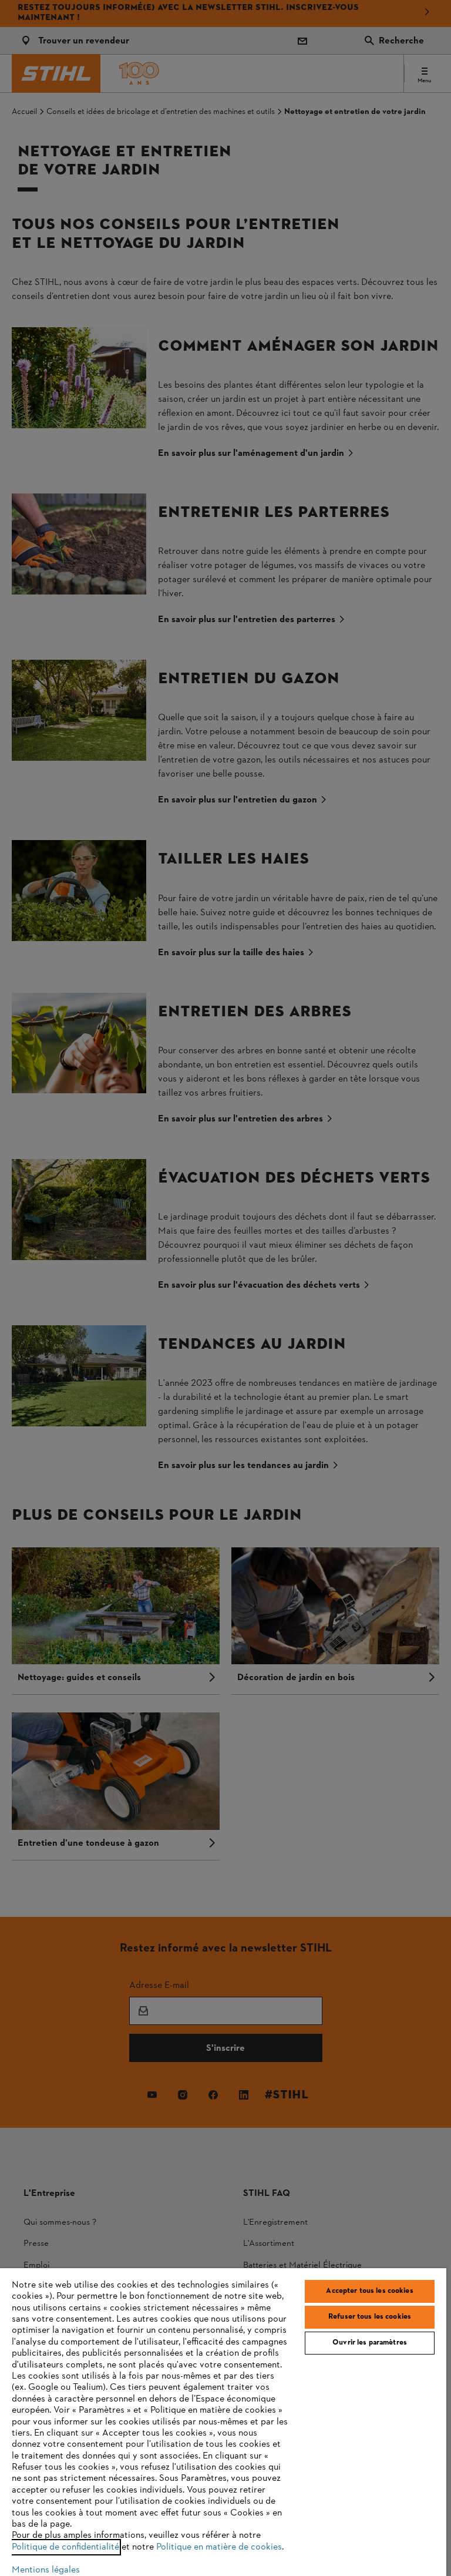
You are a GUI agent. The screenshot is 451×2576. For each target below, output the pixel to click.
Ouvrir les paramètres (370, 2343)
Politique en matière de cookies (219, 2547)
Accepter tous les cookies (369, 2291)
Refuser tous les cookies (370, 2317)
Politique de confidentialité (65, 2547)
